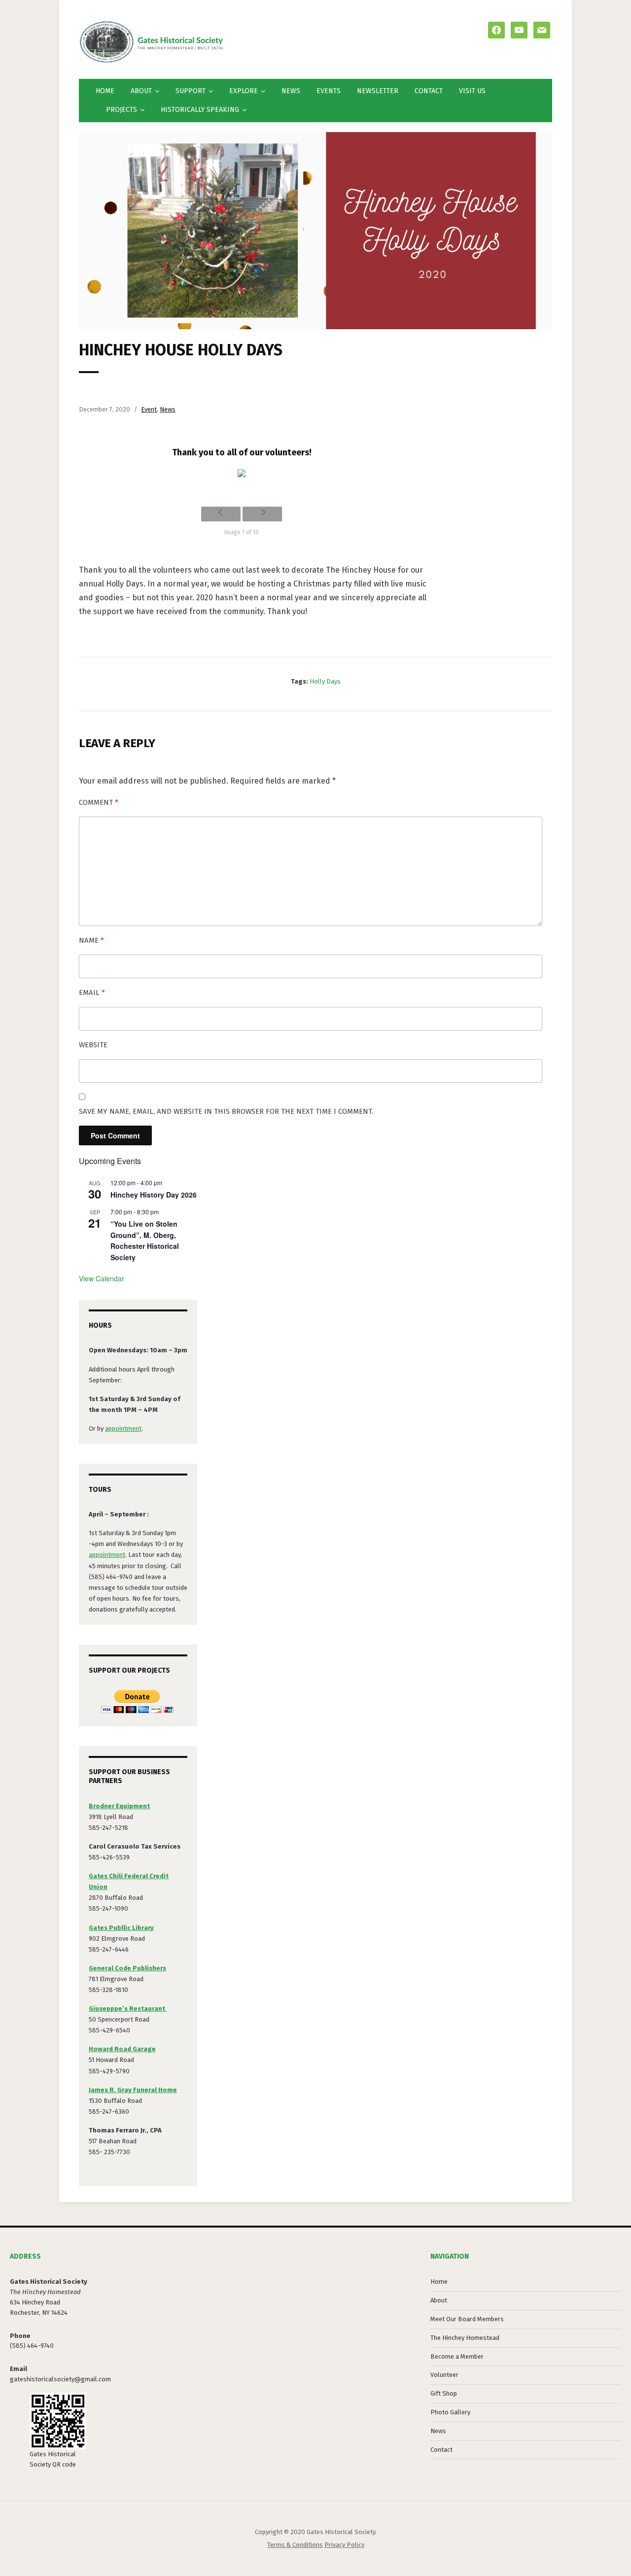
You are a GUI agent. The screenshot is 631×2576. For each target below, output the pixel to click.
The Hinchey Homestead (465, 2338)
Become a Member (457, 2356)
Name (91, 940)
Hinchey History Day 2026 (154, 1195)
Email (92, 993)
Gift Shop (444, 2393)
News (291, 91)
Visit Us (472, 91)
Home (105, 91)
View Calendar (102, 1278)
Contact (429, 91)
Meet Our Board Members (467, 2319)
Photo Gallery (450, 2412)
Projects (122, 110)
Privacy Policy (344, 2545)
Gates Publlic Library (121, 1928)
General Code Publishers (127, 1968)
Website (93, 1045)
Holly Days (325, 681)
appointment (123, 1428)
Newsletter (378, 91)
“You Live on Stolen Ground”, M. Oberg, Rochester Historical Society (145, 1240)
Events (329, 91)
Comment (99, 802)
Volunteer (444, 2375)
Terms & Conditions (295, 2545)
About (439, 2300)
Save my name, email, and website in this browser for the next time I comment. (226, 1111)
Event (149, 409)
